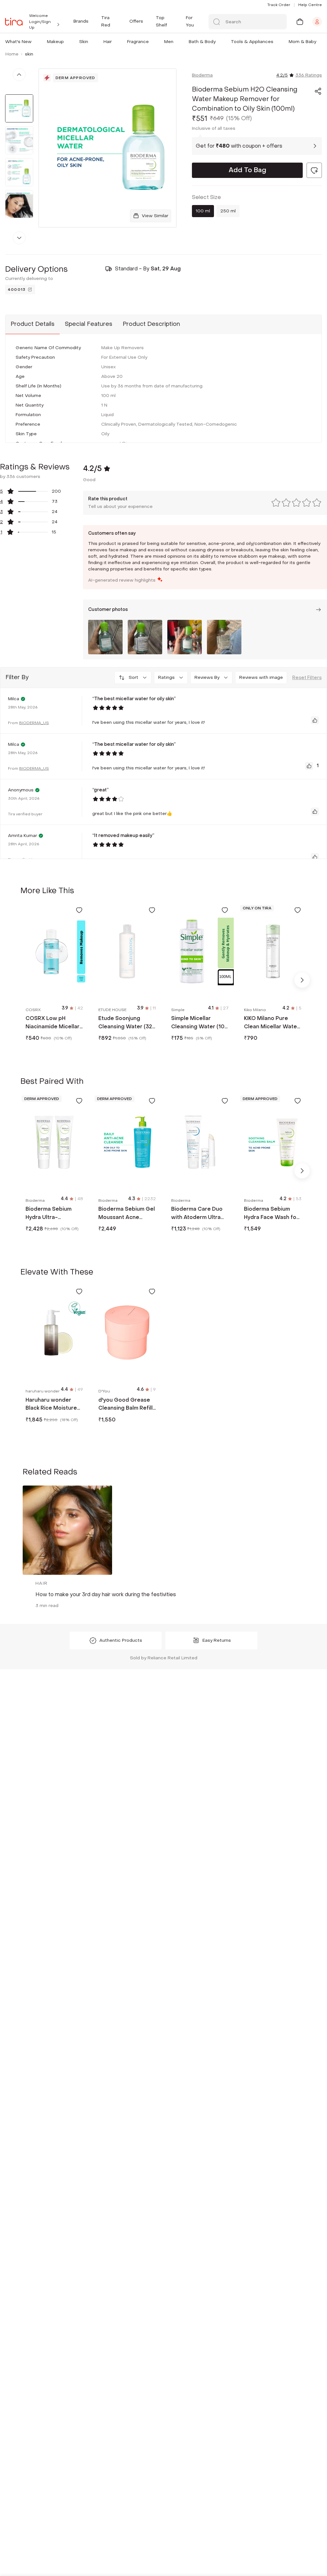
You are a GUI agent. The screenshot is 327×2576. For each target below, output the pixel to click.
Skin (84, 42)
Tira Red (106, 21)
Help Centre (310, 5)
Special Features (89, 324)
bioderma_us (34, 723)
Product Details (33, 324)
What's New (18, 42)
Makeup (55, 42)
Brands (81, 21)
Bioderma (202, 75)
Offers (136, 21)
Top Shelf (161, 21)
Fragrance (138, 42)
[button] (33, 42)
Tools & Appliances (252, 42)
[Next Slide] (302, 980)
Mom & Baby (302, 42)
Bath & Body (202, 42)
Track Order (279, 5)
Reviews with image (261, 677)
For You (190, 21)
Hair (108, 42)
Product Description (151, 324)
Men (169, 42)
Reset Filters (307, 678)
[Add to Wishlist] (79, 910)
